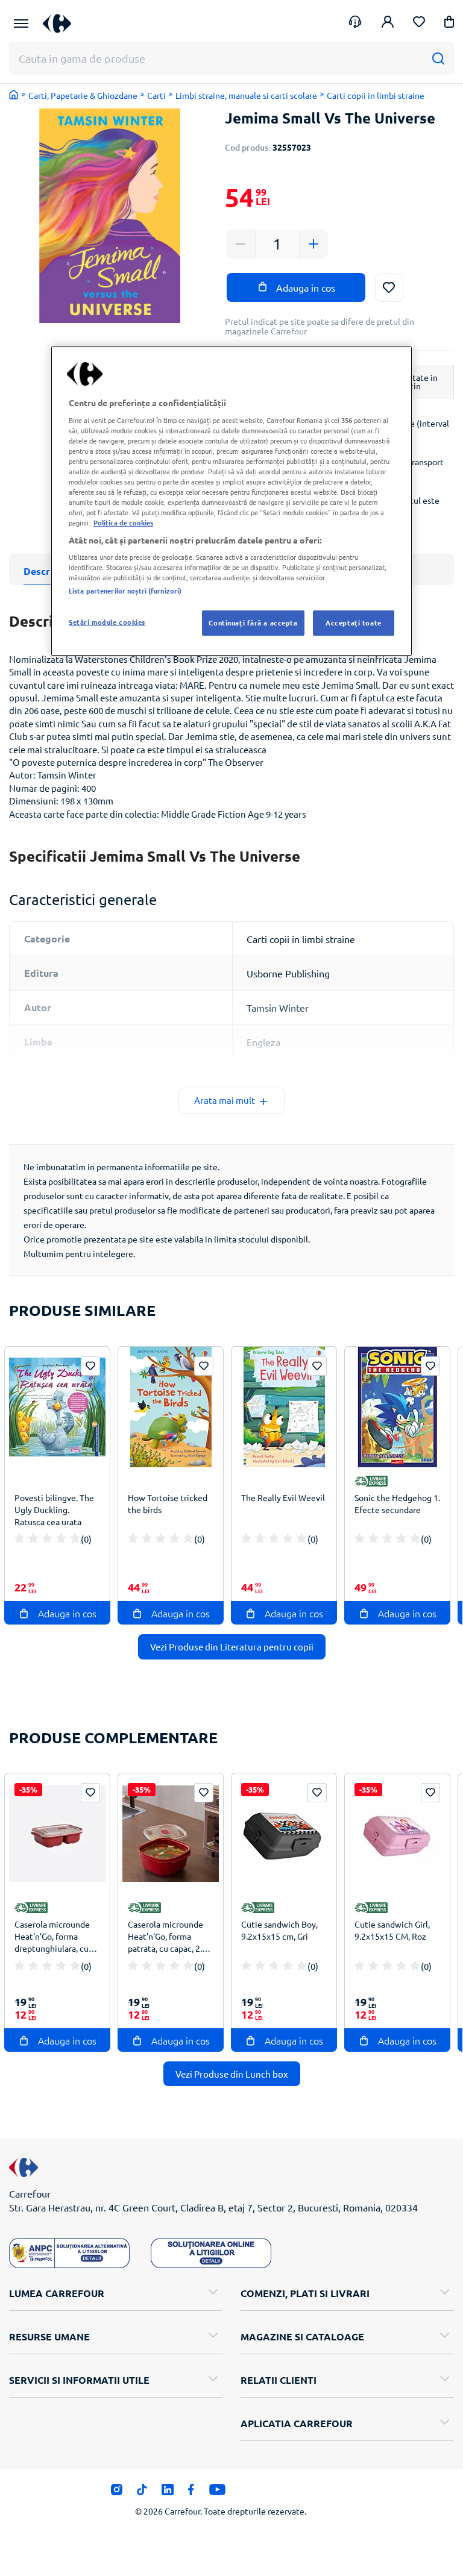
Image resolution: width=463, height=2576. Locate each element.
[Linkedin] (167, 2493)
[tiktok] (142, 2493)
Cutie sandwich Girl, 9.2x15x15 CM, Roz (392, 1930)
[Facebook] (191, 2493)
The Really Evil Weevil (283, 1497)
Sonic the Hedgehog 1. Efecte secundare (397, 1503)
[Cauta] (438, 58)
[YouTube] (217, 2493)
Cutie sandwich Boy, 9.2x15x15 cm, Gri (279, 1930)
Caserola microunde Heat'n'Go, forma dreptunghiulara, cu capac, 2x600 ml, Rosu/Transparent (52, 1938)
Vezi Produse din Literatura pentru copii (232, 1647)
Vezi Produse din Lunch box (232, 2074)
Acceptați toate (354, 622)
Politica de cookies (123, 523)
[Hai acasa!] (14, 95)
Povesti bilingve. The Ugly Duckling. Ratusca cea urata (54, 1509)
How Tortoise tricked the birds (168, 1503)
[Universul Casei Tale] (61, 23)
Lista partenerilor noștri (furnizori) (125, 591)
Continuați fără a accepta (253, 622)
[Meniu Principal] (21, 24)
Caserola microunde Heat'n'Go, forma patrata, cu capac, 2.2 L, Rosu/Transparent (167, 1938)
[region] (231, 501)
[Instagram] (117, 2493)
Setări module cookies (107, 622)
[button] (449, 24)
